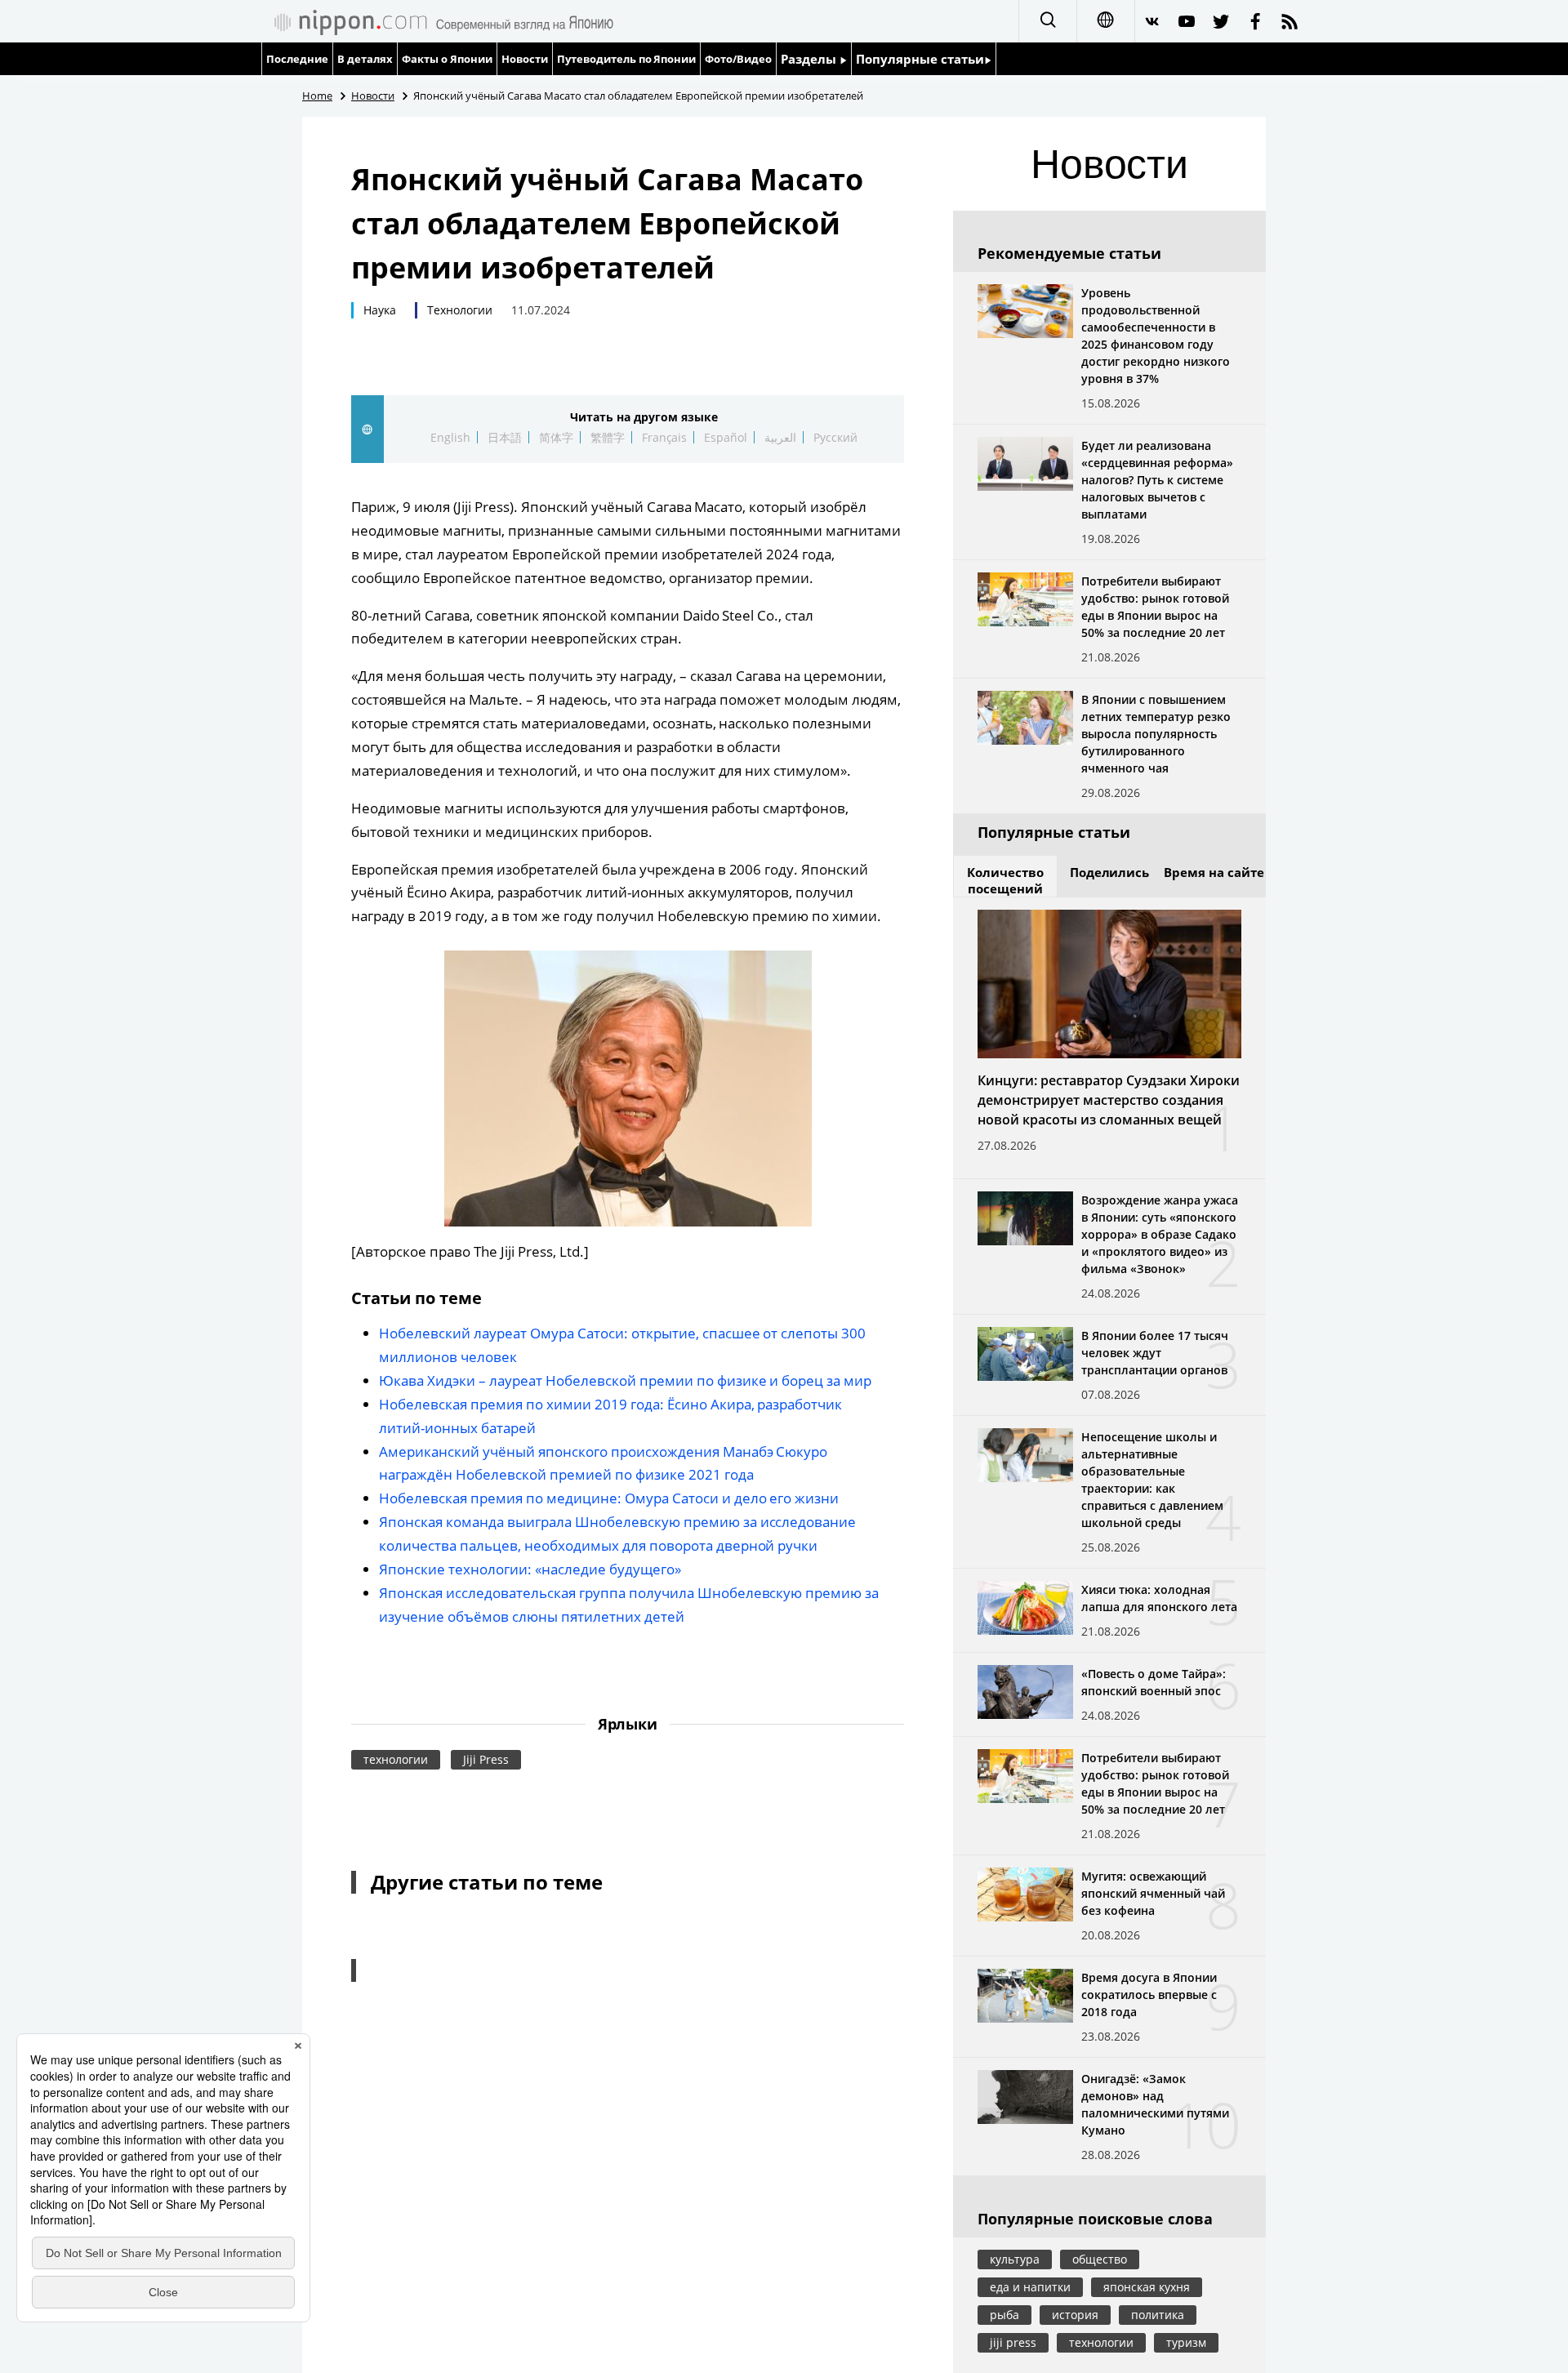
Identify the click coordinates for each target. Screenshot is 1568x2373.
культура (1015, 2259)
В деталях (365, 59)
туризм (1186, 2342)
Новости (525, 59)
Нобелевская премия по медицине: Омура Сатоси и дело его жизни (609, 1498)
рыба (1004, 2315)
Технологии (460, 310)
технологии (396, 1759)
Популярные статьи (920, 59)
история (1075, 2315)
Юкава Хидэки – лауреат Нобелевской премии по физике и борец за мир (625, 1380)
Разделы (810, 59)
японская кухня (1147, 2287)
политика (1158, 2315)
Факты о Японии (447, 59)
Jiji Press (486, 1759)
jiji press (1013, 2342)
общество (1100, 2259)
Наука (380, 310)
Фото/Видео (738, 59)
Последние (297, 59)
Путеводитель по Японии (627, 59)
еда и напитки (1030, 2287)
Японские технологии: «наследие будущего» (530, 1569)
